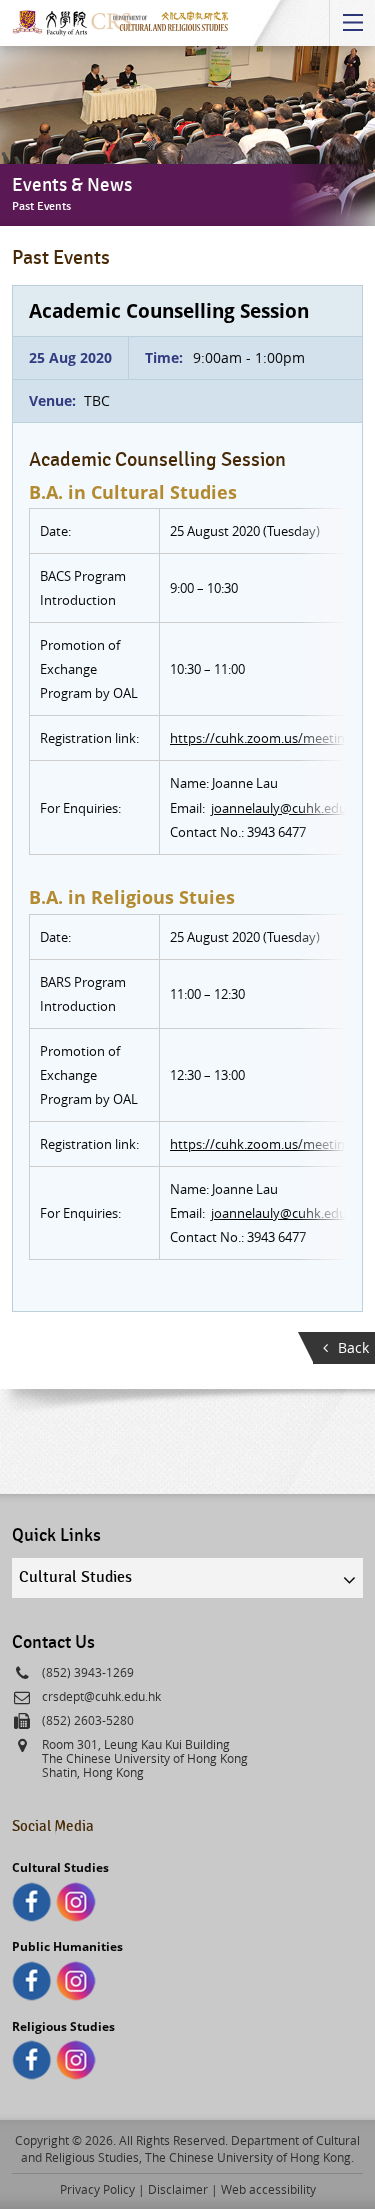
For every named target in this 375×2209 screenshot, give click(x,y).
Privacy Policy (97, 2189)
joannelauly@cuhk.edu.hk (288, 808)
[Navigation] (352, 23)
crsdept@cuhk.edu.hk (101, 1696)
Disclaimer (178, 2189)
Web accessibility (268, 2189)
